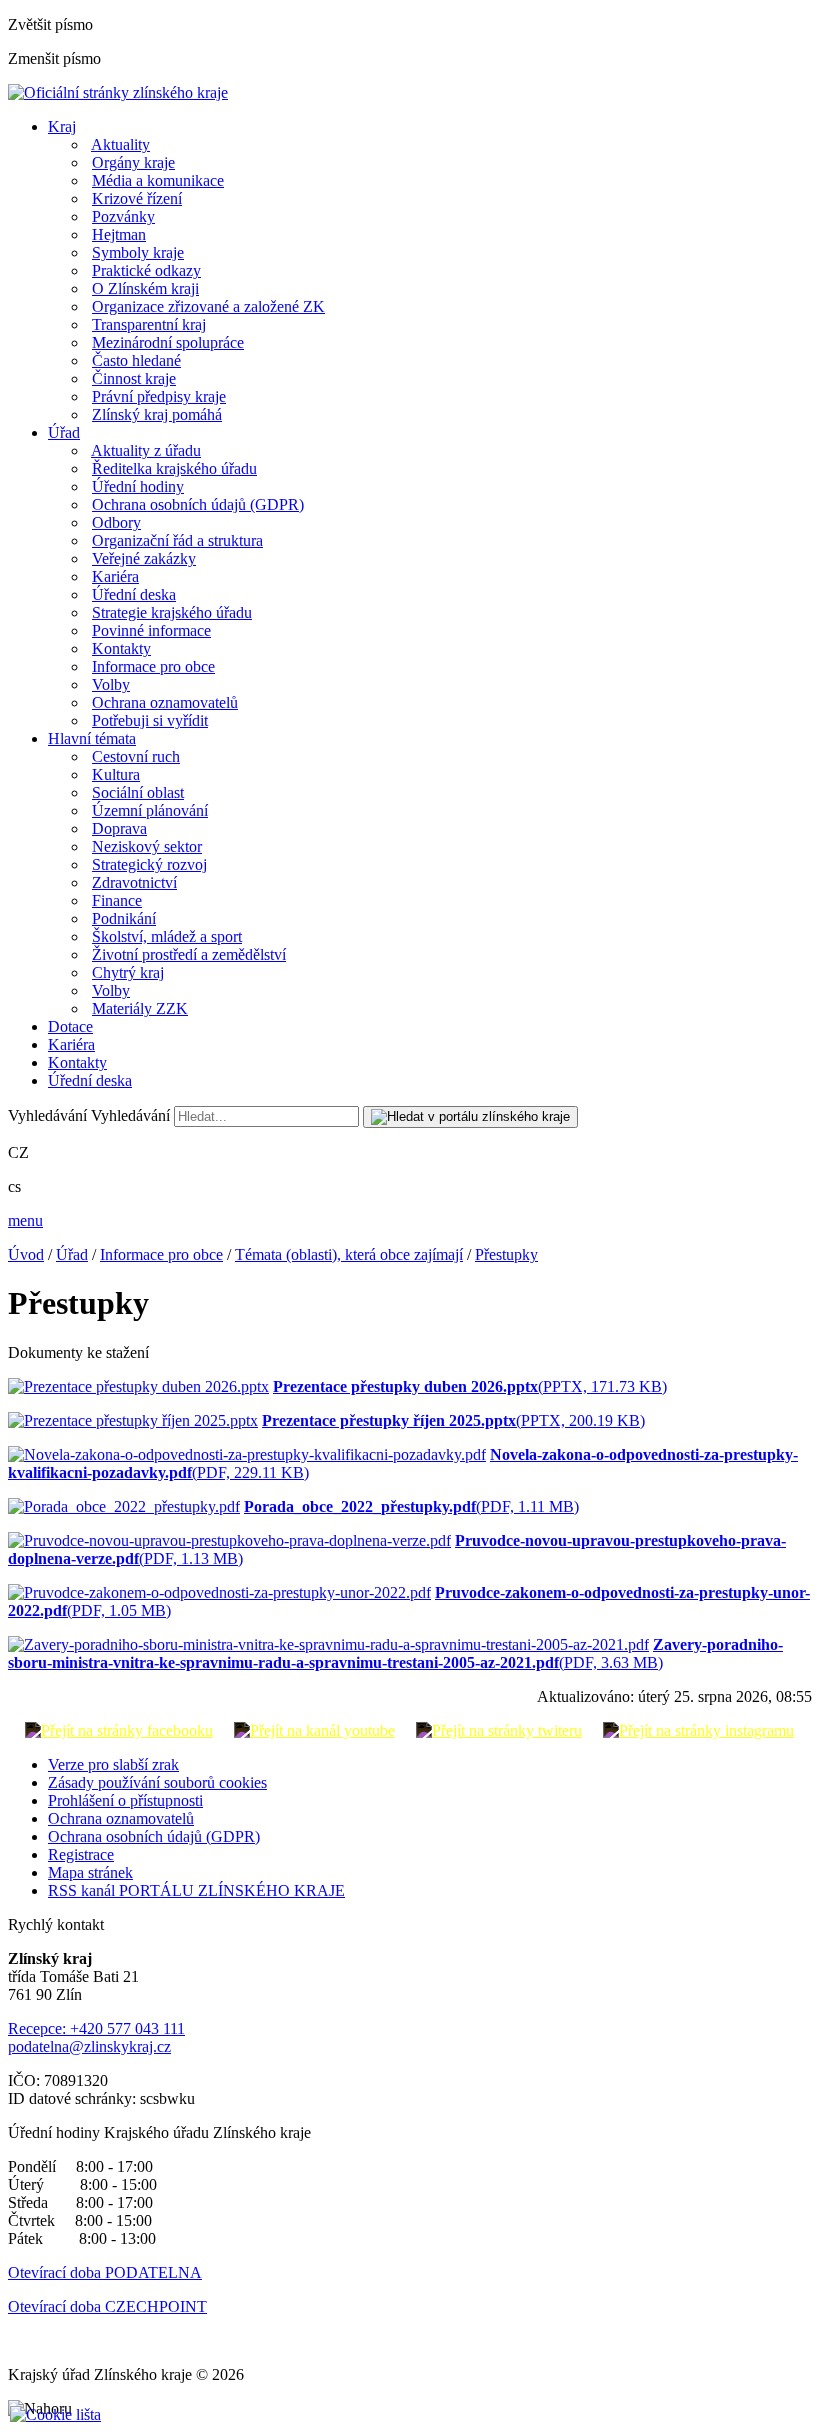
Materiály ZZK (140, 1008)
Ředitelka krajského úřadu (174, 468)
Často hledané (136, 360)
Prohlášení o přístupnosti (125, 1800)
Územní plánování (150, 810)
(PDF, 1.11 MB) (411, 1506)
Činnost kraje (134, 378)
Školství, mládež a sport (167, 936)
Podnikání (124, 918)
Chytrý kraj (128, 972)
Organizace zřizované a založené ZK (208, 306)
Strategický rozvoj (149, 864)
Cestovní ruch (136, 756)
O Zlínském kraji (145, 288)
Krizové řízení (137, 198)
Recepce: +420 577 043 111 (96, 2028)
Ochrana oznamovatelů (165, 702)
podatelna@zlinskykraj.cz (89, 2046)
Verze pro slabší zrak (113, 1764)
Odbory (116, 522)
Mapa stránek (90, 1872)
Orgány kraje (133, 162)
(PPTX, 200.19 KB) (453, 1420)
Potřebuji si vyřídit (150, 720)
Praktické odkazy (146, 270)
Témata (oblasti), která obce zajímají (349, 1254)
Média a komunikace (158, 180)
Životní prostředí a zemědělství (189, 954)
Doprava (119, 828)
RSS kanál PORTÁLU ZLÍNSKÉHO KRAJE (196, 1890)
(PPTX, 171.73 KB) (470, 1386)
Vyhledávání (47, 1115)
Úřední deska (134, 594)
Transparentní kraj (149, 324)
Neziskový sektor (147, 846)
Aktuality (120, 144)
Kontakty (121, 648)
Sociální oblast (138, 792)
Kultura (116, 774)
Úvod (26, 1254)
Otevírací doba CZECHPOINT (107, 2306)
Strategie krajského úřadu (172, 612)
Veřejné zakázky (144, 558)
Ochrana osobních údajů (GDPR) (198, 504)
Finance (117, 900)
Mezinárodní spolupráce (168, 342)
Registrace (81, 1854)
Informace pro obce (153, 666)
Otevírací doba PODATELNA (105, 2272)
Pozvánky (123, 216)
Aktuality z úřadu (146, 450)
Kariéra (115, 576)
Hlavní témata (92, 738)
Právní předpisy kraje (159, 396)
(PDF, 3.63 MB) (395, 1653)
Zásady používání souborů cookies (157, 1782)
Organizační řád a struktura (177, 540)
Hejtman (119, 234)
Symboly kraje (138, 252)
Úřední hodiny (138, 486)
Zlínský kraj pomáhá (157, 414)
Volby (111, 684)
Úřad (64, 432)
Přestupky (506, 1254)
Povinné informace (151, 630)
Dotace (70, 1026)
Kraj (62, 126)
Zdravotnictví (134, 882)
